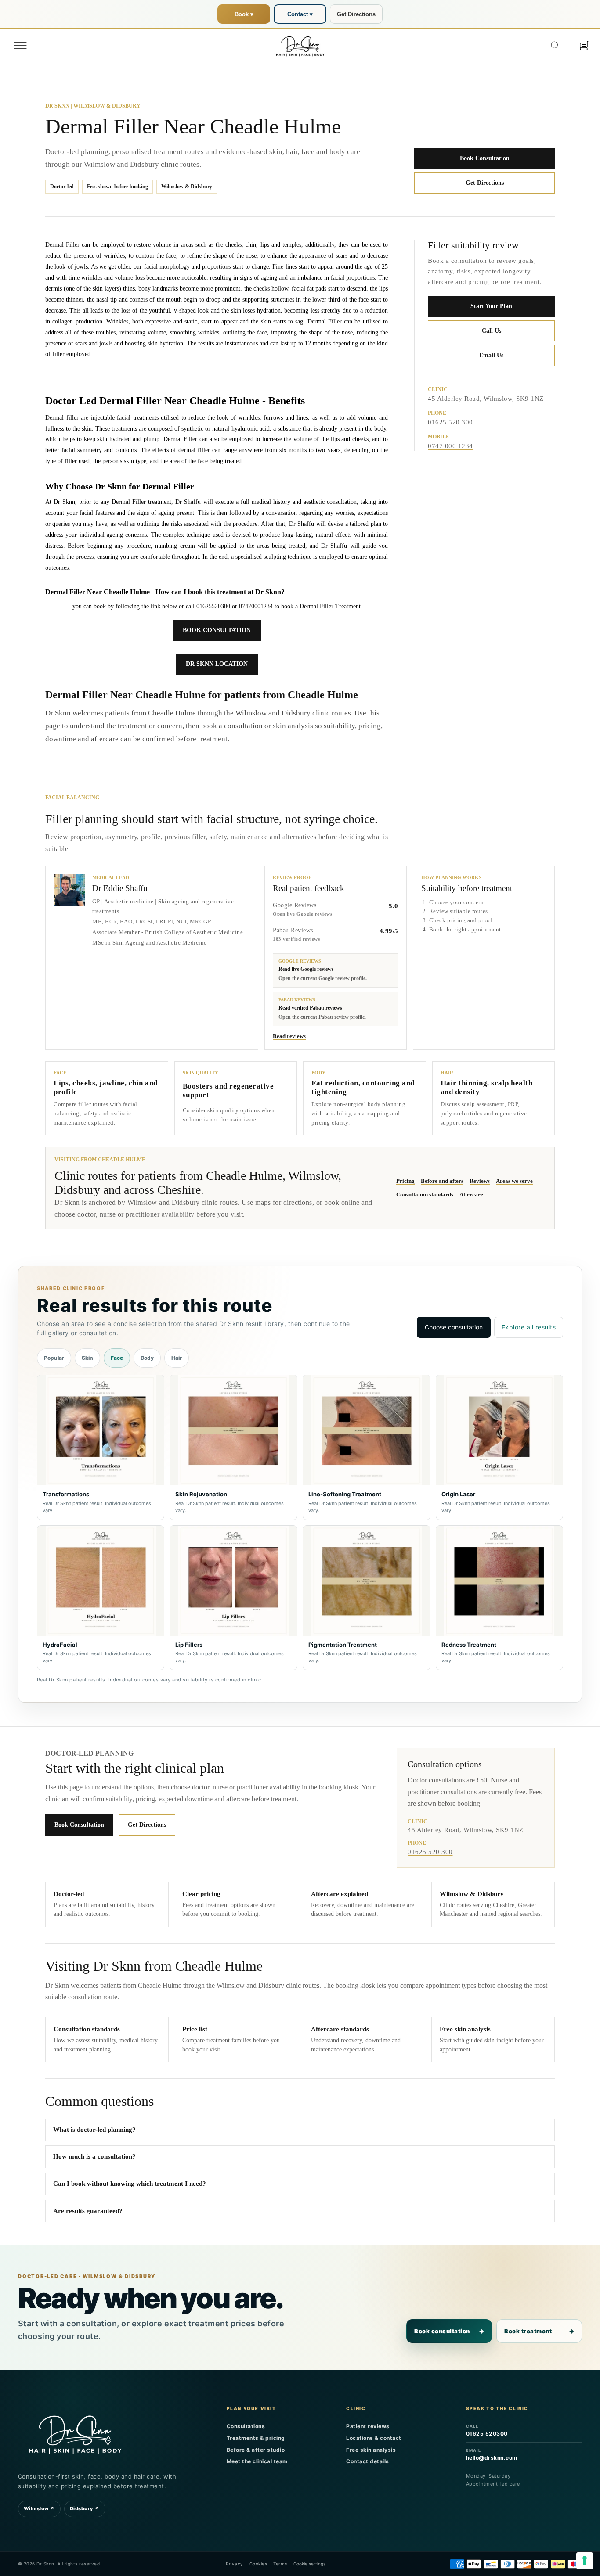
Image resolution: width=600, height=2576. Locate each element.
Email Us (491, 355)
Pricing (405, 1181)
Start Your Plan (491, 306)
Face (117, 1358)
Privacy (235, 2564)
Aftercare (471, 1195)
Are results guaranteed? (88, 2211)
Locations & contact (374, 2438)
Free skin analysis (371, 2450)
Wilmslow (39, 2508)
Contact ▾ (300, 14)
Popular (54, 1358)
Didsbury (85, 2508)
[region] (300, 1522)
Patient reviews (368, 2426)
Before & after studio (256, 2450)
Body (147, 1358)
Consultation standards (425, 1195)
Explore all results (529, 1327)
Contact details (368, 2461)
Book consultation (449, 2331)
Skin (87, 1358)
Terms (280, 2564)
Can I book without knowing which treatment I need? (130, 2184)
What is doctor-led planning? (94, 2130)
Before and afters (442, 1181)
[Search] (555, 45)
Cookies (258, 2564)
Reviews (480, 1181)
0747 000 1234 (450, 446)
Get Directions (356, 14)
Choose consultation (454, 1327)
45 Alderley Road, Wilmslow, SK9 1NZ (486, 399)
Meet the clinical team (257, 2461)
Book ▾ (244, 14)
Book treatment (539, 2331)
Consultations (246, 2426)
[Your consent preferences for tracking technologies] (585, 2561)
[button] (20, 45)
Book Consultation (485, 158)
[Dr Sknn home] (75, 2433)
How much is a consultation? (94, 2156)
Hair (177, 1358)
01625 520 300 (450, 423)
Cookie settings (309, 2564)
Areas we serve (514, 1181)
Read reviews (289, 1036)
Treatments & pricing (256, 2438)
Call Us (492, 331)
